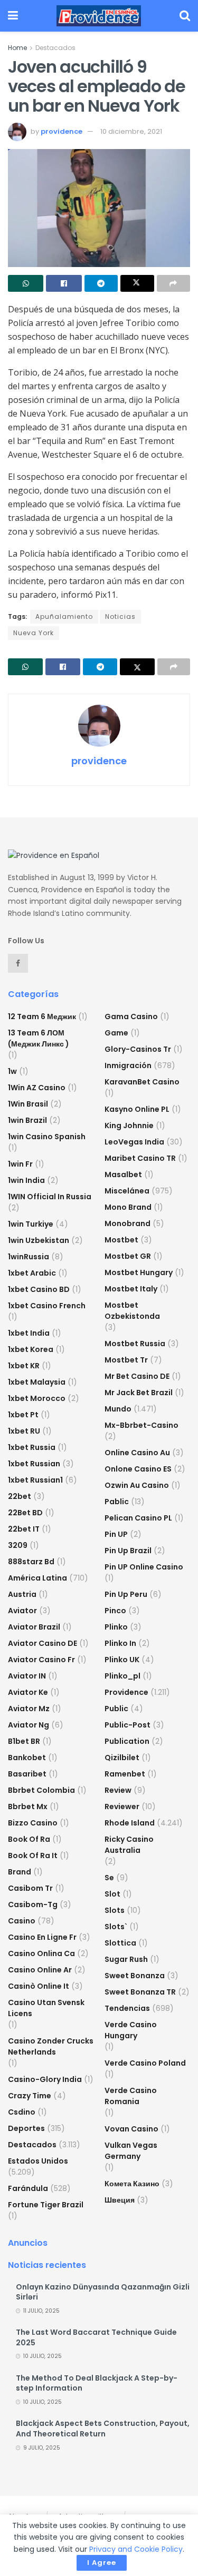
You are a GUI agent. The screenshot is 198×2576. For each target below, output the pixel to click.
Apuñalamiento (64, 616)
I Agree (102, 2563)
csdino (22, 2112)
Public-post (128, 1725)
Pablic (117, 1502)
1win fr (20, 1164)
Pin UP (116, 1534)
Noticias (120, 616)
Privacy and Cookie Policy (136, 2549)
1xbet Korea (31, 1349)
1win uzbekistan (39, 1240)
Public (116, 1709)
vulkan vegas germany (131, 2151)
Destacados (55, 48)
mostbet (121, 1240)
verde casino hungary (131, 2030)
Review (118, 1790)
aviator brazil (34, 1627)
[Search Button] (185, 16)
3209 (18, 1545)
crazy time (30, 2096)
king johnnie (129, 1126)
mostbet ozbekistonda (132, 1311)
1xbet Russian (34, 1464)
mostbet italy (131, 1289)
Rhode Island (130, 1823)
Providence (126, 1692)
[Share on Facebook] (64, 283)
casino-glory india (45, 2079)
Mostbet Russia (135, 1344)
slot (112, 1894)
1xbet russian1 (35, 1480)
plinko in (120, 1643)
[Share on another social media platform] (173, 283)
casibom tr (30, 1888)
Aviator (22, 1611)
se (109, 1878)
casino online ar (40, 1970)
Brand (20, 1872)
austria (22, 1594)
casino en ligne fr (42, 1937)
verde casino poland (145, 2063)
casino (22, 1921)
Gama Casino (131, 1016)
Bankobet (27, 1758)
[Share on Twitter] (137, 283)
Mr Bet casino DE (137, 1376)
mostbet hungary (139, 1272)
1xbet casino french (47, 1306)
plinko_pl (122, 1676)
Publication (127, 1741)
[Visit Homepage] (99, 16)
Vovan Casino (131, 2129)
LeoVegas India (134, 1142)
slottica (120, 1943)
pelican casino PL (138, 1518)
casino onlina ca (41, 1953)
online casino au (137, 1453)
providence (62, 131)
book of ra (29, 1839)
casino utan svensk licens (46, 2008)
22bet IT (24, 1529)
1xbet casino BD (39, 1289)
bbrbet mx (28, 1807)
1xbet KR (24, 1366)
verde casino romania (131, 2096)
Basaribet (27, 1774)
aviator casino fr (41, 1660)
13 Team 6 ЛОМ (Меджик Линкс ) (39, 1038)
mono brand (128, 1207)
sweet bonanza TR (140, 1992)
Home (17, 48)
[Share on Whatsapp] (26, 283)
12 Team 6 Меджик (42, 1016)
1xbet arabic (32, 1273)
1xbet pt (23, 1415)
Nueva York (34, 633)
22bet (20, 1496)
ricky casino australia (129, 1845)
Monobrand (128, 1223)
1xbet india (29, 1333)
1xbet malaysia (37, 1382)
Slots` (116, 1927)
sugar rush (126, 1959)
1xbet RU (24, 1431)
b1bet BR (24, 1741)
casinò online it (39, 1986)
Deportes (26, 2128)
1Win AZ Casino (37, 1088)
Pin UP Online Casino (144, 1567)
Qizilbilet (122, 1758)
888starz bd (31, 1562)
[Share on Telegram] (101, 283)
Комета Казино (132, 2184)
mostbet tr (126, 1360)
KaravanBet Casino (142, 1082)
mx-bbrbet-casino (142, 1425)
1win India (26, 1180)
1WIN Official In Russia (50, 1197)
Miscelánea (127, 1191)
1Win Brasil (28, 1104)
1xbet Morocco (37, 1398)
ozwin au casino (137, 1485)
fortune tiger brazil (46, 2205)
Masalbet (123, 1175)
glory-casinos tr (138, 1049)
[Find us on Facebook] (18, 963)
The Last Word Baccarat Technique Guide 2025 (96, 2337)
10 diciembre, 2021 (131, 131)
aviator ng (29, 1725)
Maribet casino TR (140, 1158)
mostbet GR (128, 1256)
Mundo (118, 1409)
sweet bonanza (135, 1976)
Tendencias (127, 2008)
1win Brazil (27, 1120)
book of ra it (33, 1855)
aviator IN (27, 1676)
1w (12, 1071)
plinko (116, 1627)
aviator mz (29, 1709)
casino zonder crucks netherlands (51, 2046)
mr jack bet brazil (139, 1393)
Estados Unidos (38, 2161)
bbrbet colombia (41, 1790)
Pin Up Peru (126, 1594)
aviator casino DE (43, 1643)
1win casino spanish (47, 1137)
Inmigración (128, 1065)
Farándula (28, 2188)
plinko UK (122, 1660)
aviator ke (28, 1692)
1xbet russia (32, 1447)
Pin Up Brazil (128, 1551)
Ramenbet (125, 1774)
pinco (115, 1611)
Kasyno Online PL (137, 1109)
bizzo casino (33, 1823)
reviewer (122, 1807)
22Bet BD (25, 1513)
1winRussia (29, 1257)
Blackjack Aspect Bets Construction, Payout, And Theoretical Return (103, 2429)
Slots (115, 1910)
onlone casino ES (138, 1469)
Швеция (120, 2200)
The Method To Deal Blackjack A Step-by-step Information (97, 2383)
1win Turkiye (31, 1224)
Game (116, 1033)
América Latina (37, 1578)
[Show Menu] (13, 16)
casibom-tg (33, 1904)
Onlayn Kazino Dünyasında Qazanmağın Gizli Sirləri (103, 2292)
